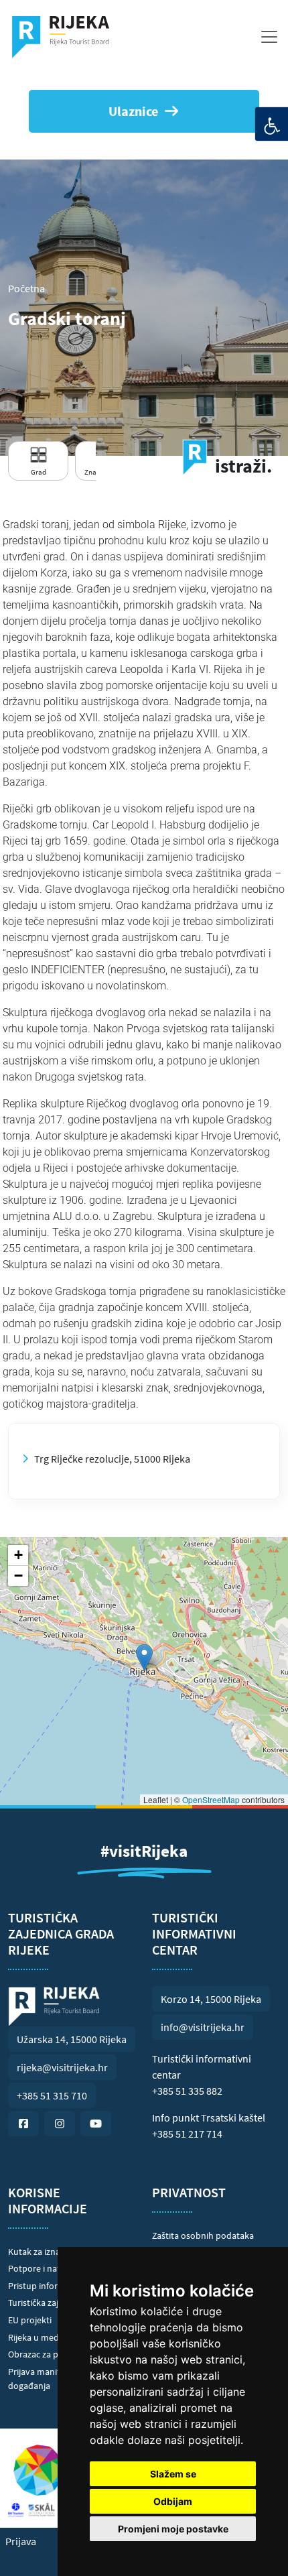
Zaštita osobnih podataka (203, 2235)
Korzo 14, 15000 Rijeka (211, 1999)
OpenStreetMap (211, 1799)
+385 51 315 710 (52, 2095)
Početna (26, 288)
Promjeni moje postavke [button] (173, 2529)
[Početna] (66, 37)
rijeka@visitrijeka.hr (62, 2067)
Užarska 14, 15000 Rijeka (72, 2039)
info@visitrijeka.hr (203, 2027)
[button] (144, 1657)
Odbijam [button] (173, 2501)
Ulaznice (133, 111)
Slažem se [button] (173, 2474)
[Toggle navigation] (269, 37)
